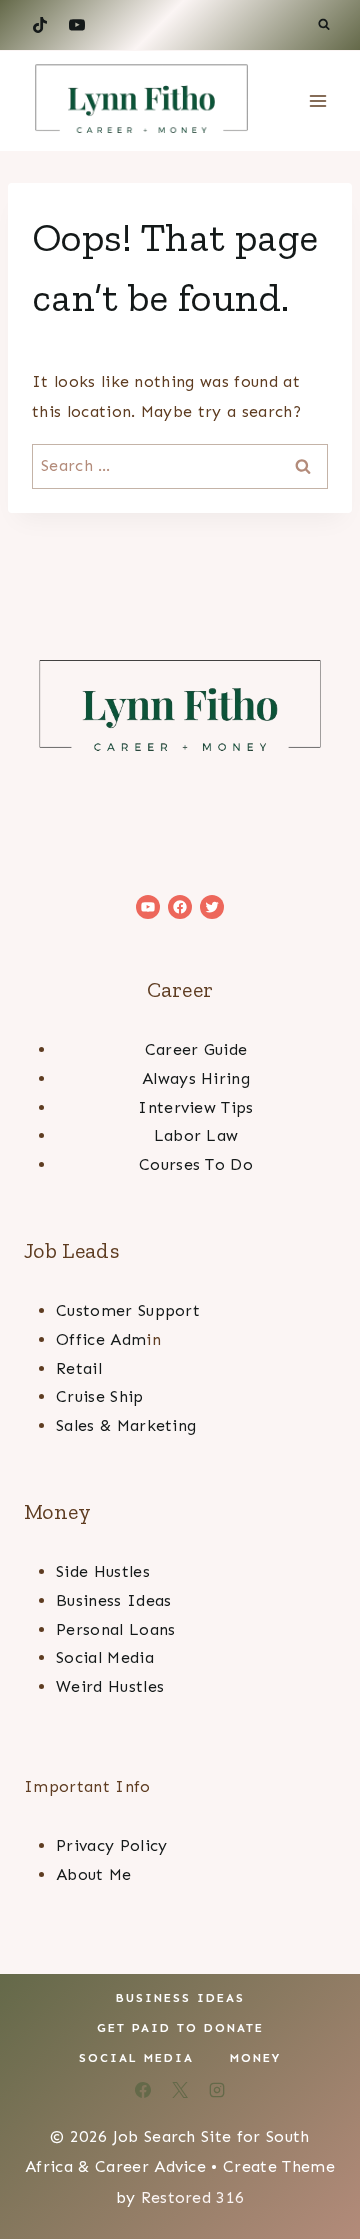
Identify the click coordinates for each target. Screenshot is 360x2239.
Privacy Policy (111, 1845)
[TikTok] (40, 25)
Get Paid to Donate (180, 2028)
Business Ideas (113, 1600)
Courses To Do (196, 1164)
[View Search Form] (324, 25)
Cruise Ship (100, 1396)
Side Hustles (103, 1571)
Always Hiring (196, 1078)
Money (255, 2058)
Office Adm (101, 1339)
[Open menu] (317, 100)
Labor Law (196, 1135)
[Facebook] (143, 2090)
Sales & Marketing (126, 1425)
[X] (180, 2090)
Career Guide (196, 1049)
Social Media (105, 1657)
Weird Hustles (110, 1686)
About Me (94, 1874)
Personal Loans (115, 1629)
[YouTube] (77, 25)
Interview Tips (195, 1107)
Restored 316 (193, 2197)
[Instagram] (217, 2090)
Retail (79, 1368)
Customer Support (128, 1310)
